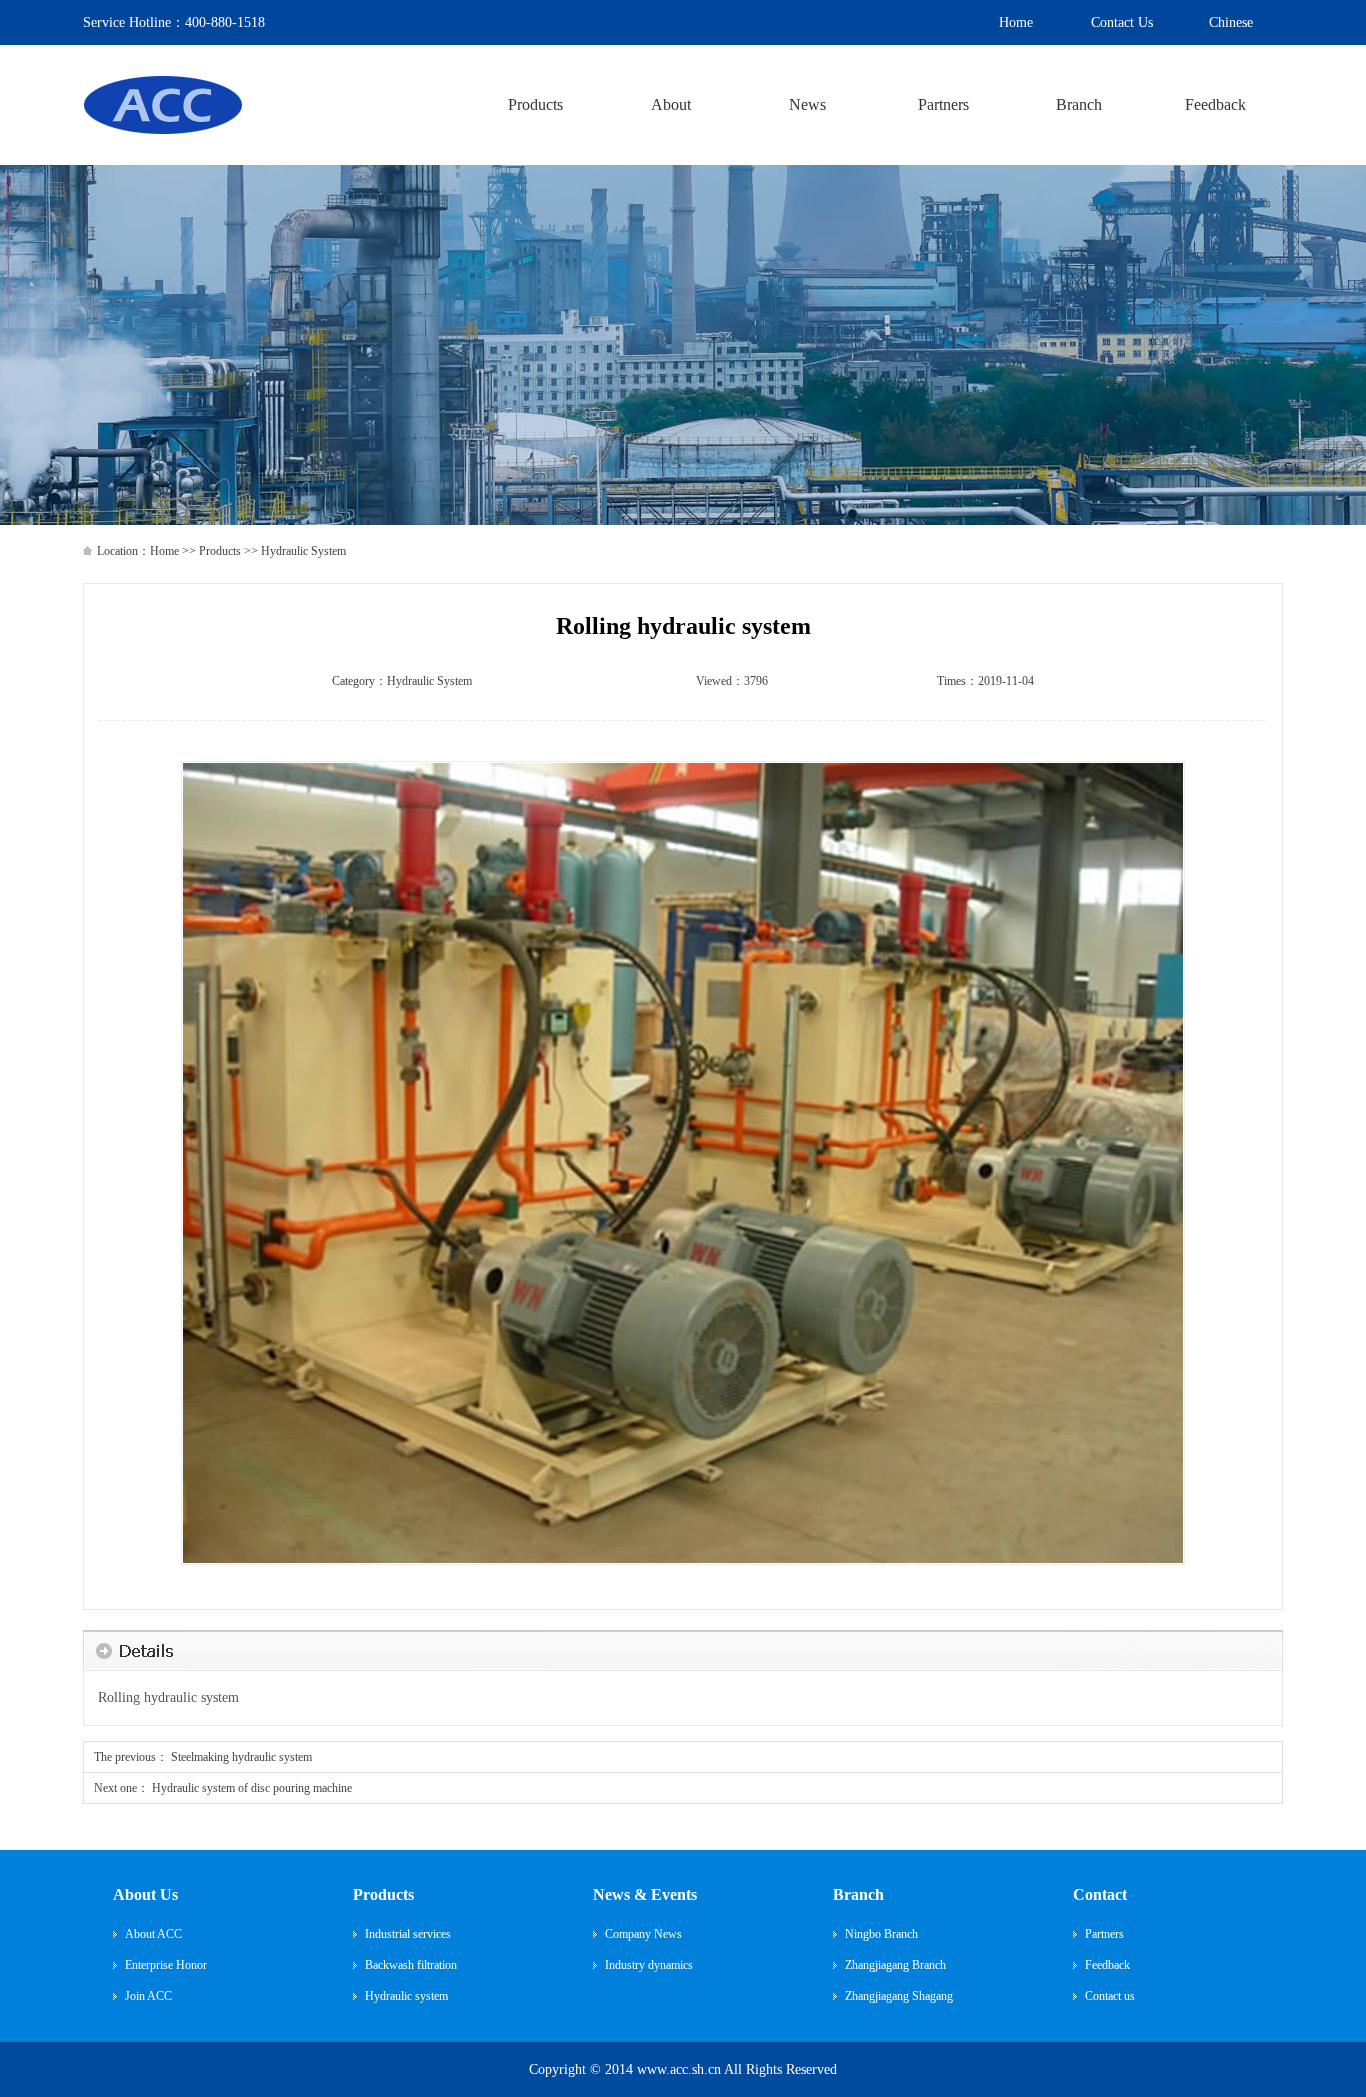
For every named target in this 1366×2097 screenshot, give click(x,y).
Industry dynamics (649, 1965)
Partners (1104, 1934)
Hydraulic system (406, 1996)
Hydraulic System (429, 681)
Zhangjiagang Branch (895, 1965)
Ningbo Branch (881, 1934)
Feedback (1107, 1965)
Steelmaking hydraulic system (241, 1757)
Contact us (1110, 1996)
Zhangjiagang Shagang (899, 1996)
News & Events (645, 1894)
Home (164, 551)
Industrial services (408, 1934)
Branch (858, 1894)
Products (220, 551)
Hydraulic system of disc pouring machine (252, 1788)
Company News (643, 1934)
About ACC (153, 1934)
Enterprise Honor (166, 1965)
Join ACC (148, 1996)
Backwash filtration (411, 1965)
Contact (1100, 1894)
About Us (145, 1894)
